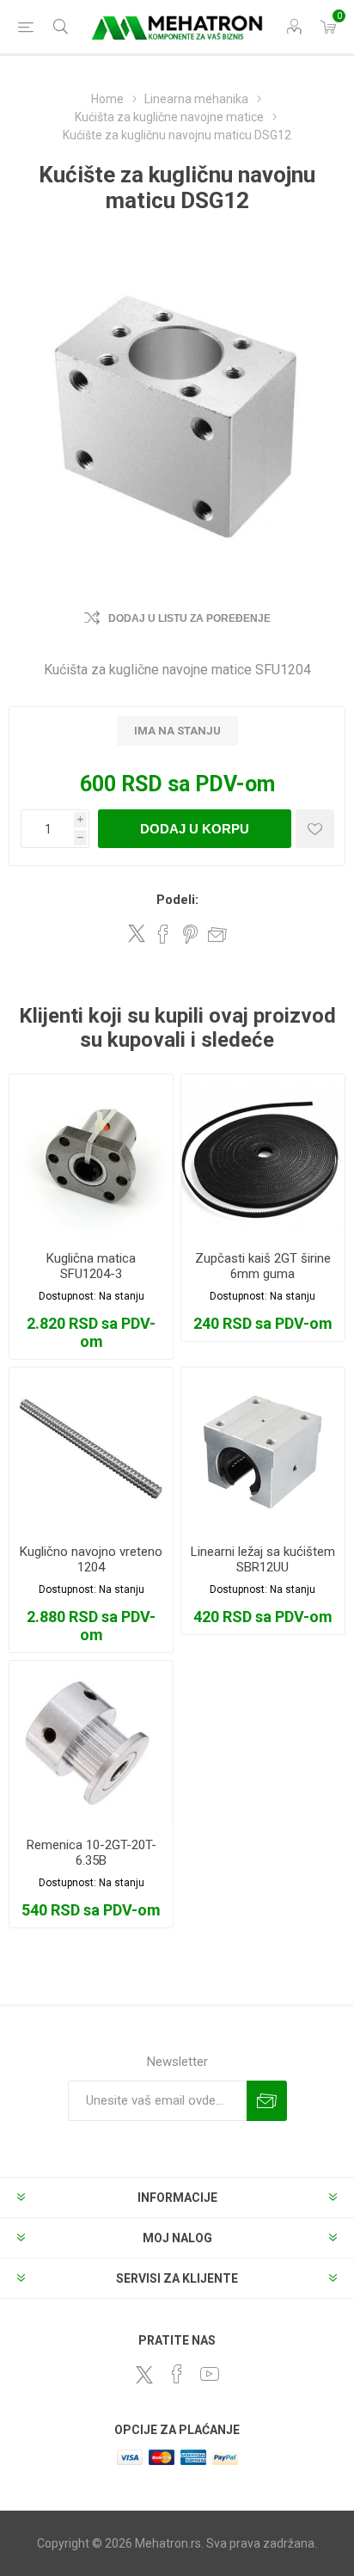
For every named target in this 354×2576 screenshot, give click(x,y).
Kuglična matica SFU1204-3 (91, 1266)
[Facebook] (177, 2374)
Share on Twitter (137, 933)
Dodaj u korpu (195, 829)
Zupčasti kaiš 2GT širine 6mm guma (263, 1266)
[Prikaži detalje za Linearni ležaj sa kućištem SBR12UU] (263, 1449)
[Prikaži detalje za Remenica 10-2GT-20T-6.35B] (91, 1743)
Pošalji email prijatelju (217, 934)
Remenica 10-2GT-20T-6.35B (92, 1853)
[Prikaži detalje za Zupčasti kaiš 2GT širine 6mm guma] (263, 1156)
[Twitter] (144, 2375)
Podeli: (177, 900)
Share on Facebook (163, 934)
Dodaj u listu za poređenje (189, 618)
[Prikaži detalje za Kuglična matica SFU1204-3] (91, 1156)
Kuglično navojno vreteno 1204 (91, 1559)
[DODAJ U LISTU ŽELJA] (315, 829)
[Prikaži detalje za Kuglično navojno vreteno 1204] (91, 1449)
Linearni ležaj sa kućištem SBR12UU (263, 1559)
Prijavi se (267, 2101)
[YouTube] (210, 2374)
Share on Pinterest (190, 934)
